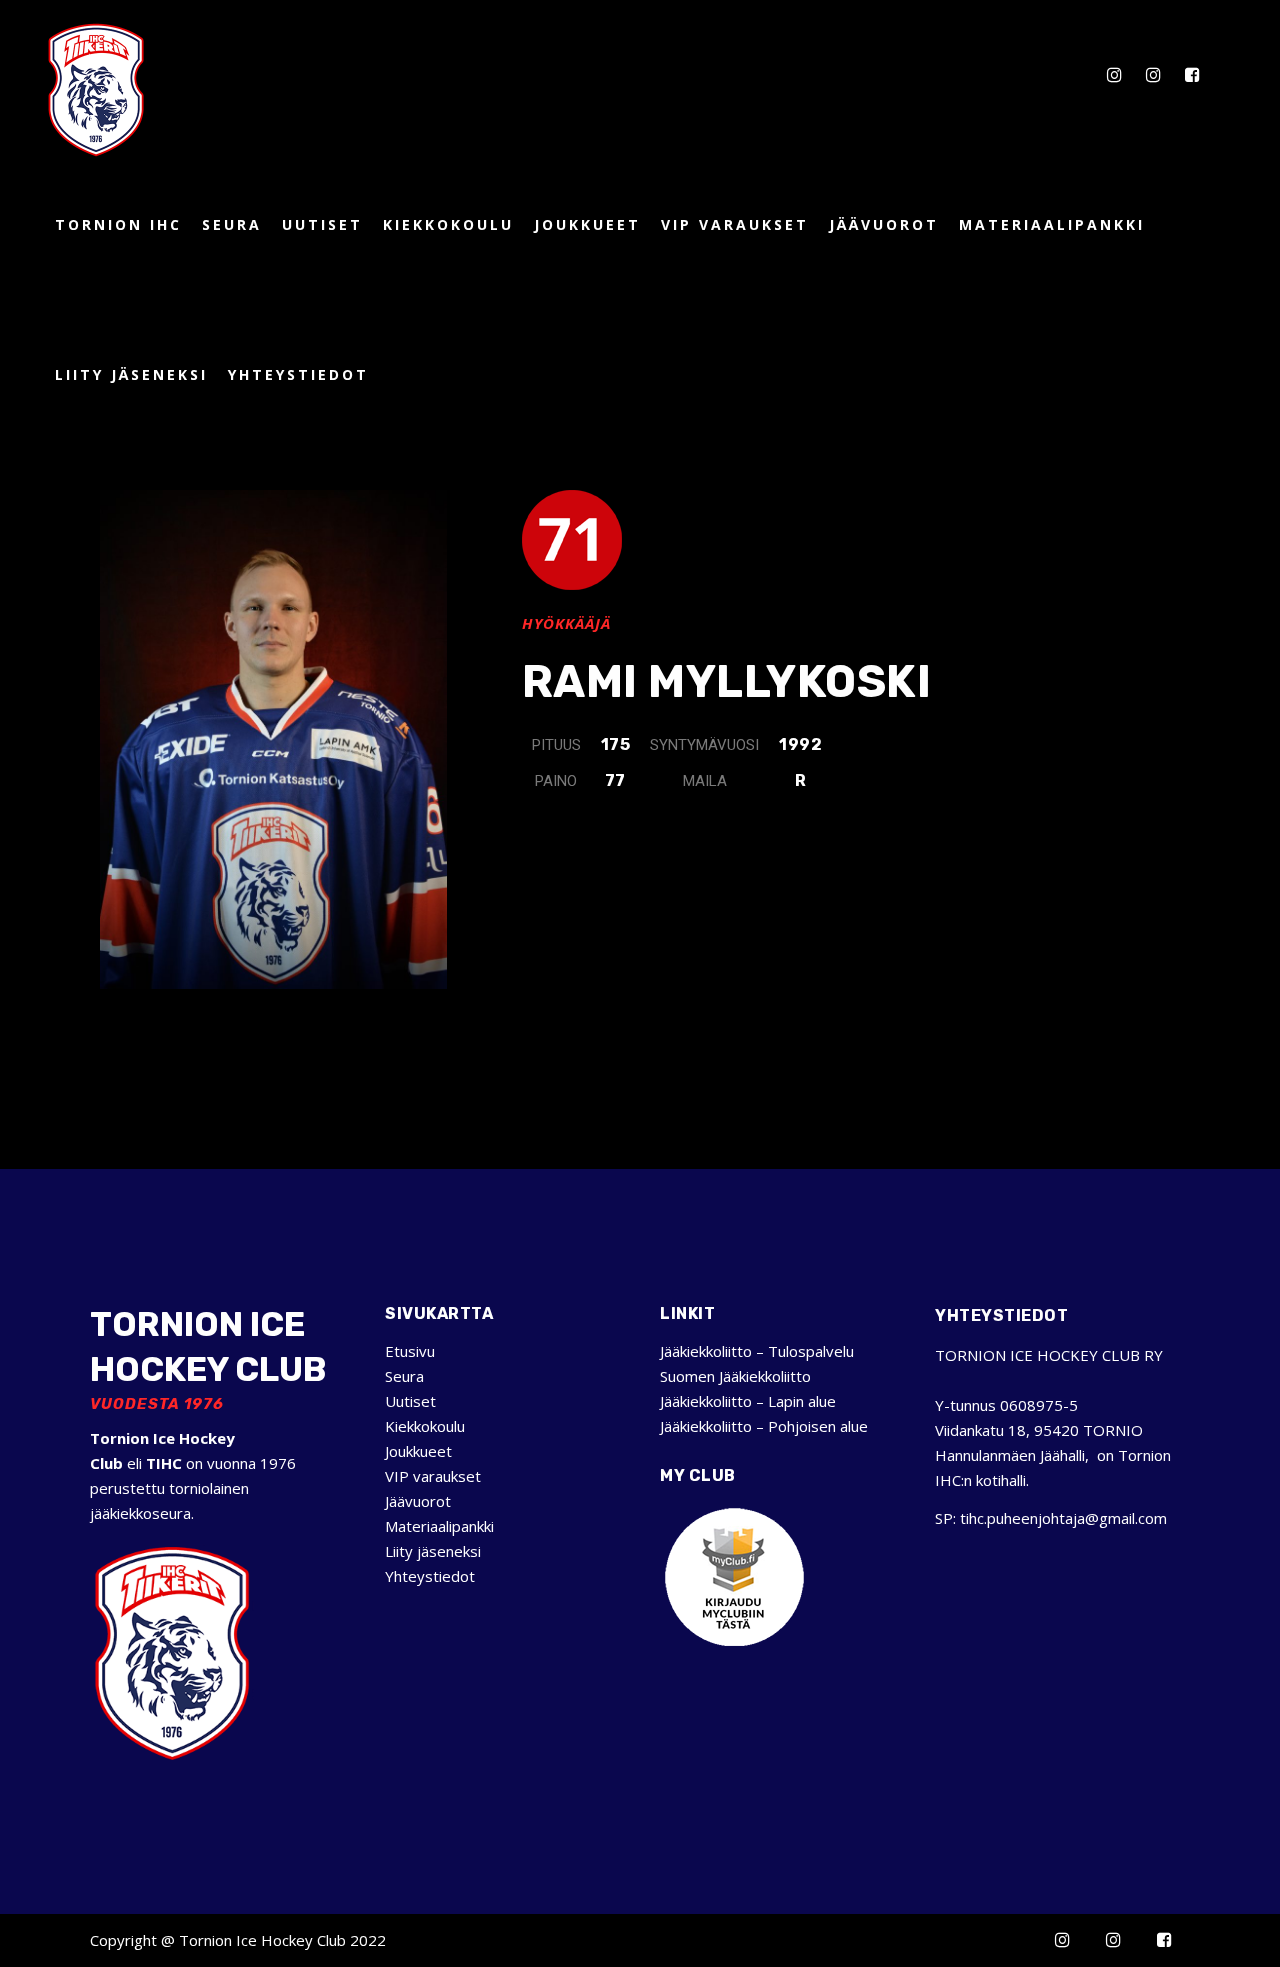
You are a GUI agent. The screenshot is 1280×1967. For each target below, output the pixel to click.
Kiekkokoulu (425, 1426)
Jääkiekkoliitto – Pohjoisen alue (764, 1426)
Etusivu (410, 1351)
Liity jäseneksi (433, 1551)
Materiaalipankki (439, 1526)
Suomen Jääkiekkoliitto (735, 1376)
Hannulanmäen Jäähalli (1010, 1455)
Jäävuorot (418, 1501)
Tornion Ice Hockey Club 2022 (282, 1940)
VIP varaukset (433, 1476)
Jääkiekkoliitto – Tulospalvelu (757, 1351)
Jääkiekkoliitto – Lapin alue (748, 1401)
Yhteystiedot (430, 1576)
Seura (404, 1376)
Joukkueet (418, 1451)
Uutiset (410, 1401)
